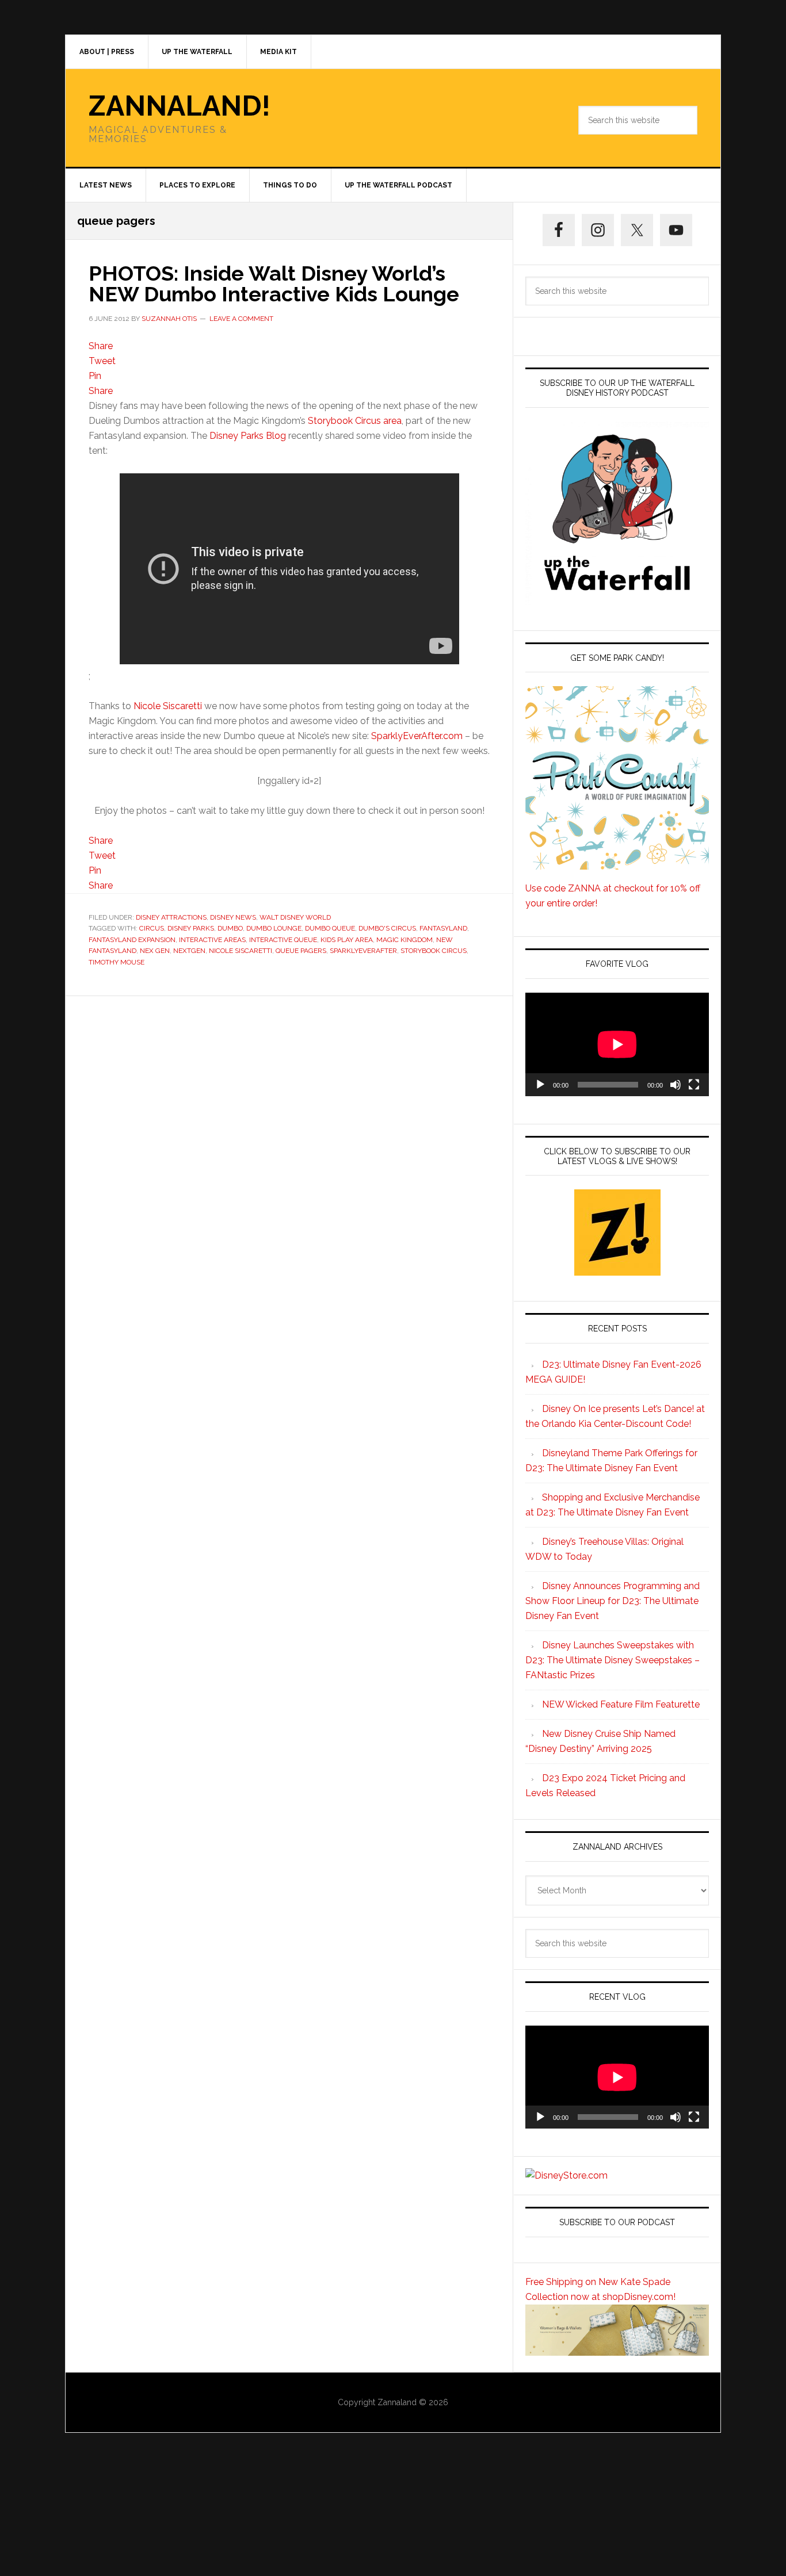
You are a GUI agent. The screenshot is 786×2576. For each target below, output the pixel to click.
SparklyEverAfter (363, 951)
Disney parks (191, 928)
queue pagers (301, 951)
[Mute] (676, 1085)
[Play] (540, 1085)
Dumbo (230, 928)
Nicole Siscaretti (168, 706)
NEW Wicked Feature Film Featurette (621, 1704)
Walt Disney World (295, 917)
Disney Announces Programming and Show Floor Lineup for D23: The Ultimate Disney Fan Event (613, 1601)
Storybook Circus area (355, 421)
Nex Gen (155, 951)
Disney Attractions (171, 917)
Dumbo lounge (274, 928)
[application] (617, 1044)
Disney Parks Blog (248, 436)
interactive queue (283, 940)
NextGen (189, 951)
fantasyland (443, 928)
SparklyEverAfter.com (417, 736)
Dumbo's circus (387, 928)
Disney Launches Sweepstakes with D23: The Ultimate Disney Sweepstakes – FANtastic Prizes (613, 1660)
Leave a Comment (241, 319)
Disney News (233, 917)
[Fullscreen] (694, 1085)
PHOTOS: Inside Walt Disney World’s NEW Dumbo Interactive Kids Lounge (274, 284)
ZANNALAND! (180, 106)
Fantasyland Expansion (132, 940)
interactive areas (212, 940)
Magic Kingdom (405, 940)
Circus (152, 928)
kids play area (347, 940)
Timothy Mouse (117, 962)
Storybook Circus (434, 951)
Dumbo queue (330, 928)
